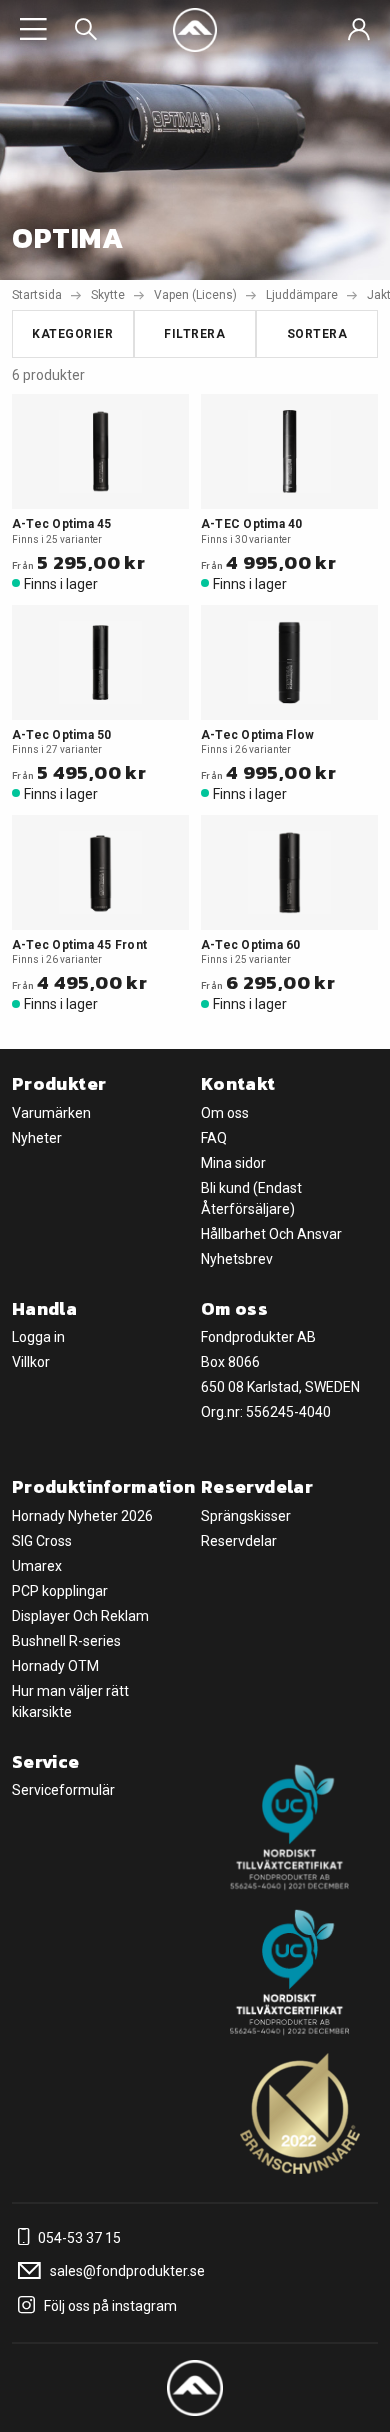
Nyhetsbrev (237, 1259)
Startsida (37, 295)
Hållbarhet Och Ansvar (271, 1234)
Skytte (108, 295)
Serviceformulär (63, 1790)
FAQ (214, 1138)
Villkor (31, 1362)
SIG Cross (42, 1541)
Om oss (225, 1113)
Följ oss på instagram (109, 2306)
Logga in (38, 1337)
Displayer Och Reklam (80, 1616)
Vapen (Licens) (195, 295)
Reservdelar (239, 1541)
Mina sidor (233, 1163)
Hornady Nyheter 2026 (82, 1516)
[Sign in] (359, 30)
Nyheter (37, 1138)
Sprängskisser (246, 1516)
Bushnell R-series (66, 1641)
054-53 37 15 (78, 2238)
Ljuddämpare (302, 295)
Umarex (37, 1566)
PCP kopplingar (60, 1591)
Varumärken (51, 1113)
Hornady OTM (55, 1666)
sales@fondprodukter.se (126, 2271)
